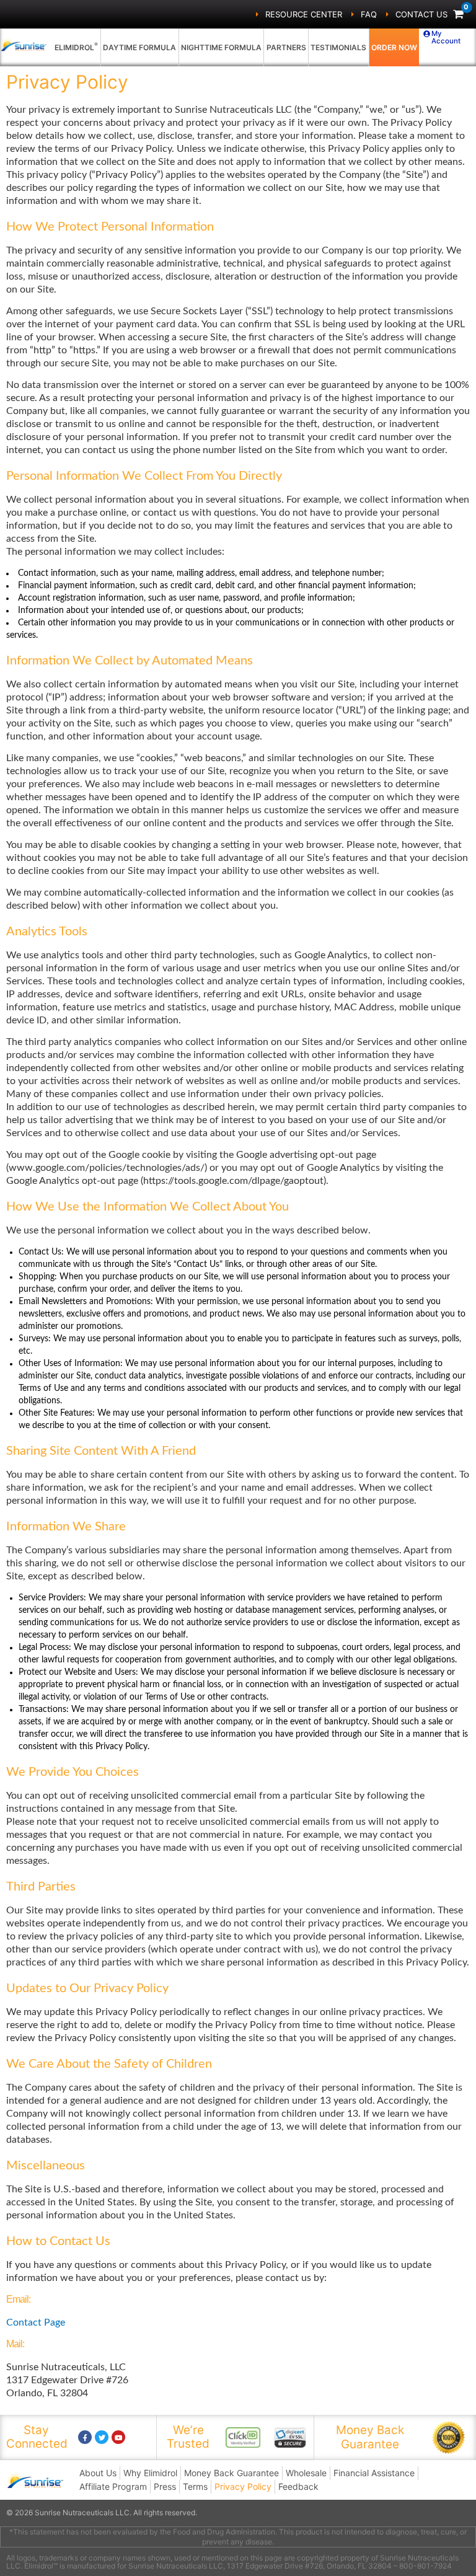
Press (165, 2486)
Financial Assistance (374, 2473)
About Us (98, 2473)
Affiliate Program (113, 2486)
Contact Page (36, 2322)
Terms (195, 2486)
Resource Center (304, 14)
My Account (446, 37)
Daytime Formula (139, 47)
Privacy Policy (243, 2486)
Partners (286, 47)
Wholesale (306, 2473)
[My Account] (427, 34)
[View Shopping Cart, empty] (458, 15)
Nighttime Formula (221, 47)
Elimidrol (76, 46)
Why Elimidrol (150, 2473)
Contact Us (421, 14)
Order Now (394, 47)
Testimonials (338, 47)
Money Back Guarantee (231, 2473)
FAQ (369, 14)
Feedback (298, 2486)
